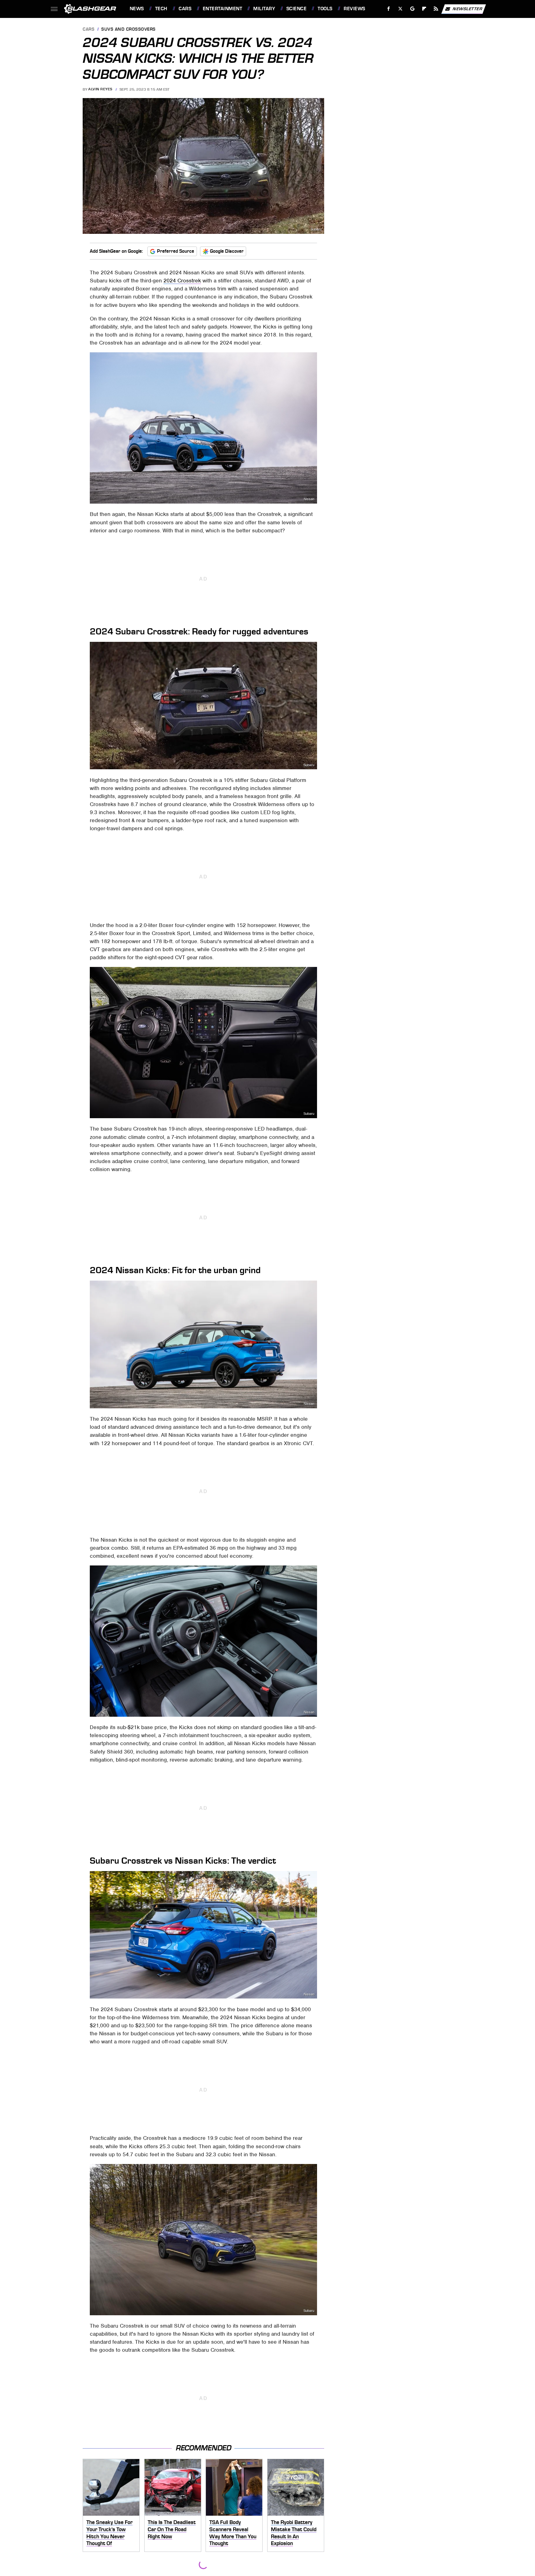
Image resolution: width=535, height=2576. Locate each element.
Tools (325, 9)
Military (264, 9)
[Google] (412, 9)
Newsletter (468, 9)
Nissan (309, 499)
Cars (185, 9)
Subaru (316, 229)
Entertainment (222, 9)
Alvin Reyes (100, 89)
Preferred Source (176, 251)
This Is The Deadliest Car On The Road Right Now (172, 2529)
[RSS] (436, 9)
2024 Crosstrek (182, 281)
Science (296, 9)
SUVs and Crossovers (128, 30)
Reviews (354, 9)
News (137, 9)
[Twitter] (400, 9)
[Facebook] (389, 9)
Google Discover (227, 251)
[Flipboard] (424, 9)
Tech (161, 9)
